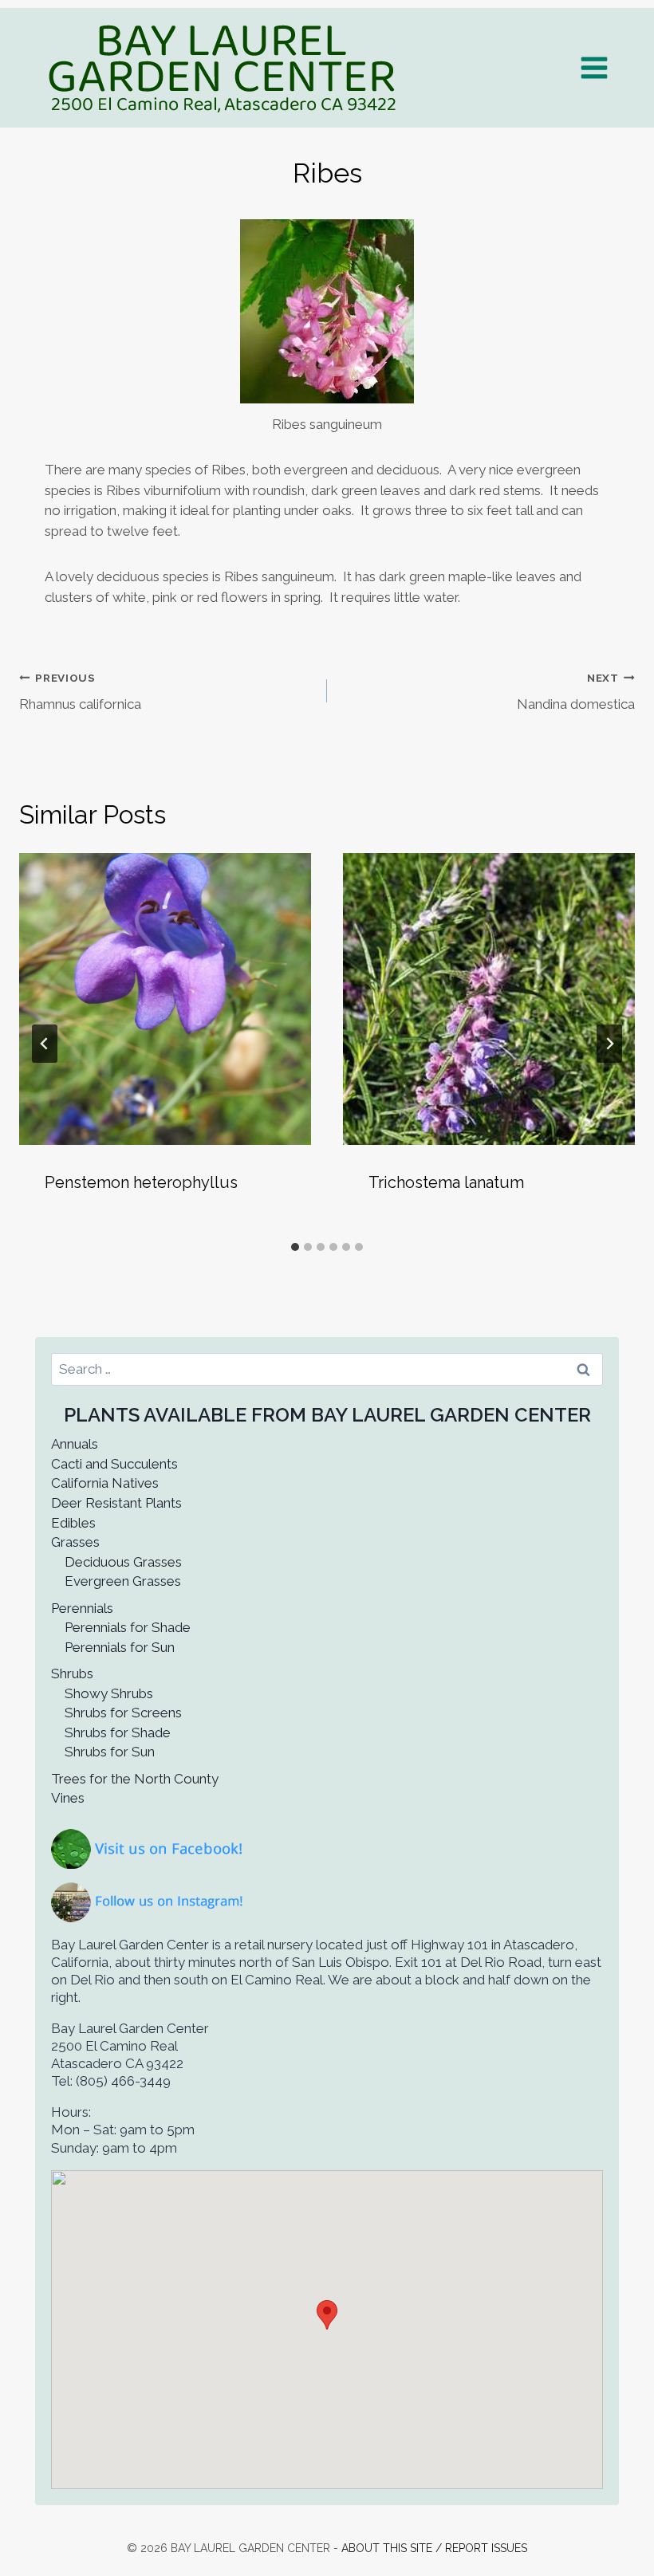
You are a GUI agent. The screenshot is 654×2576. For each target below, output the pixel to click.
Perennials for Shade (128, 1627)
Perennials (82, 1608)
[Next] (609, 1044)
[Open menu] (594, 67)
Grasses (75, 1542)
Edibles (73, 1523)
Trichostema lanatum (446, 1182)
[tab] (295, 1247)
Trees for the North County (135, 1779)
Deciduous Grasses (123, 1562)
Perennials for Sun (120, 1647)
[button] (327, 2315)
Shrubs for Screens (123, 1713)
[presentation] (165, 999)
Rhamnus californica (80, 692)
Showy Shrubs (109, 1693)
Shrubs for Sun (110, 1752)
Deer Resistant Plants (116, 1503)
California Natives (105, 1483)
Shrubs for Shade (118, 1732)
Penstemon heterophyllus (141, 1182)
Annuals (75, 1444)
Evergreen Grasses (123, 1581)
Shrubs (72, 1673)
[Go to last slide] (45, 1044)
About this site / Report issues (434, 2548)
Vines (68, 1798)
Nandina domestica (576, 692)
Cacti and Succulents (114, 1464)
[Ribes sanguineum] (327, 311)
